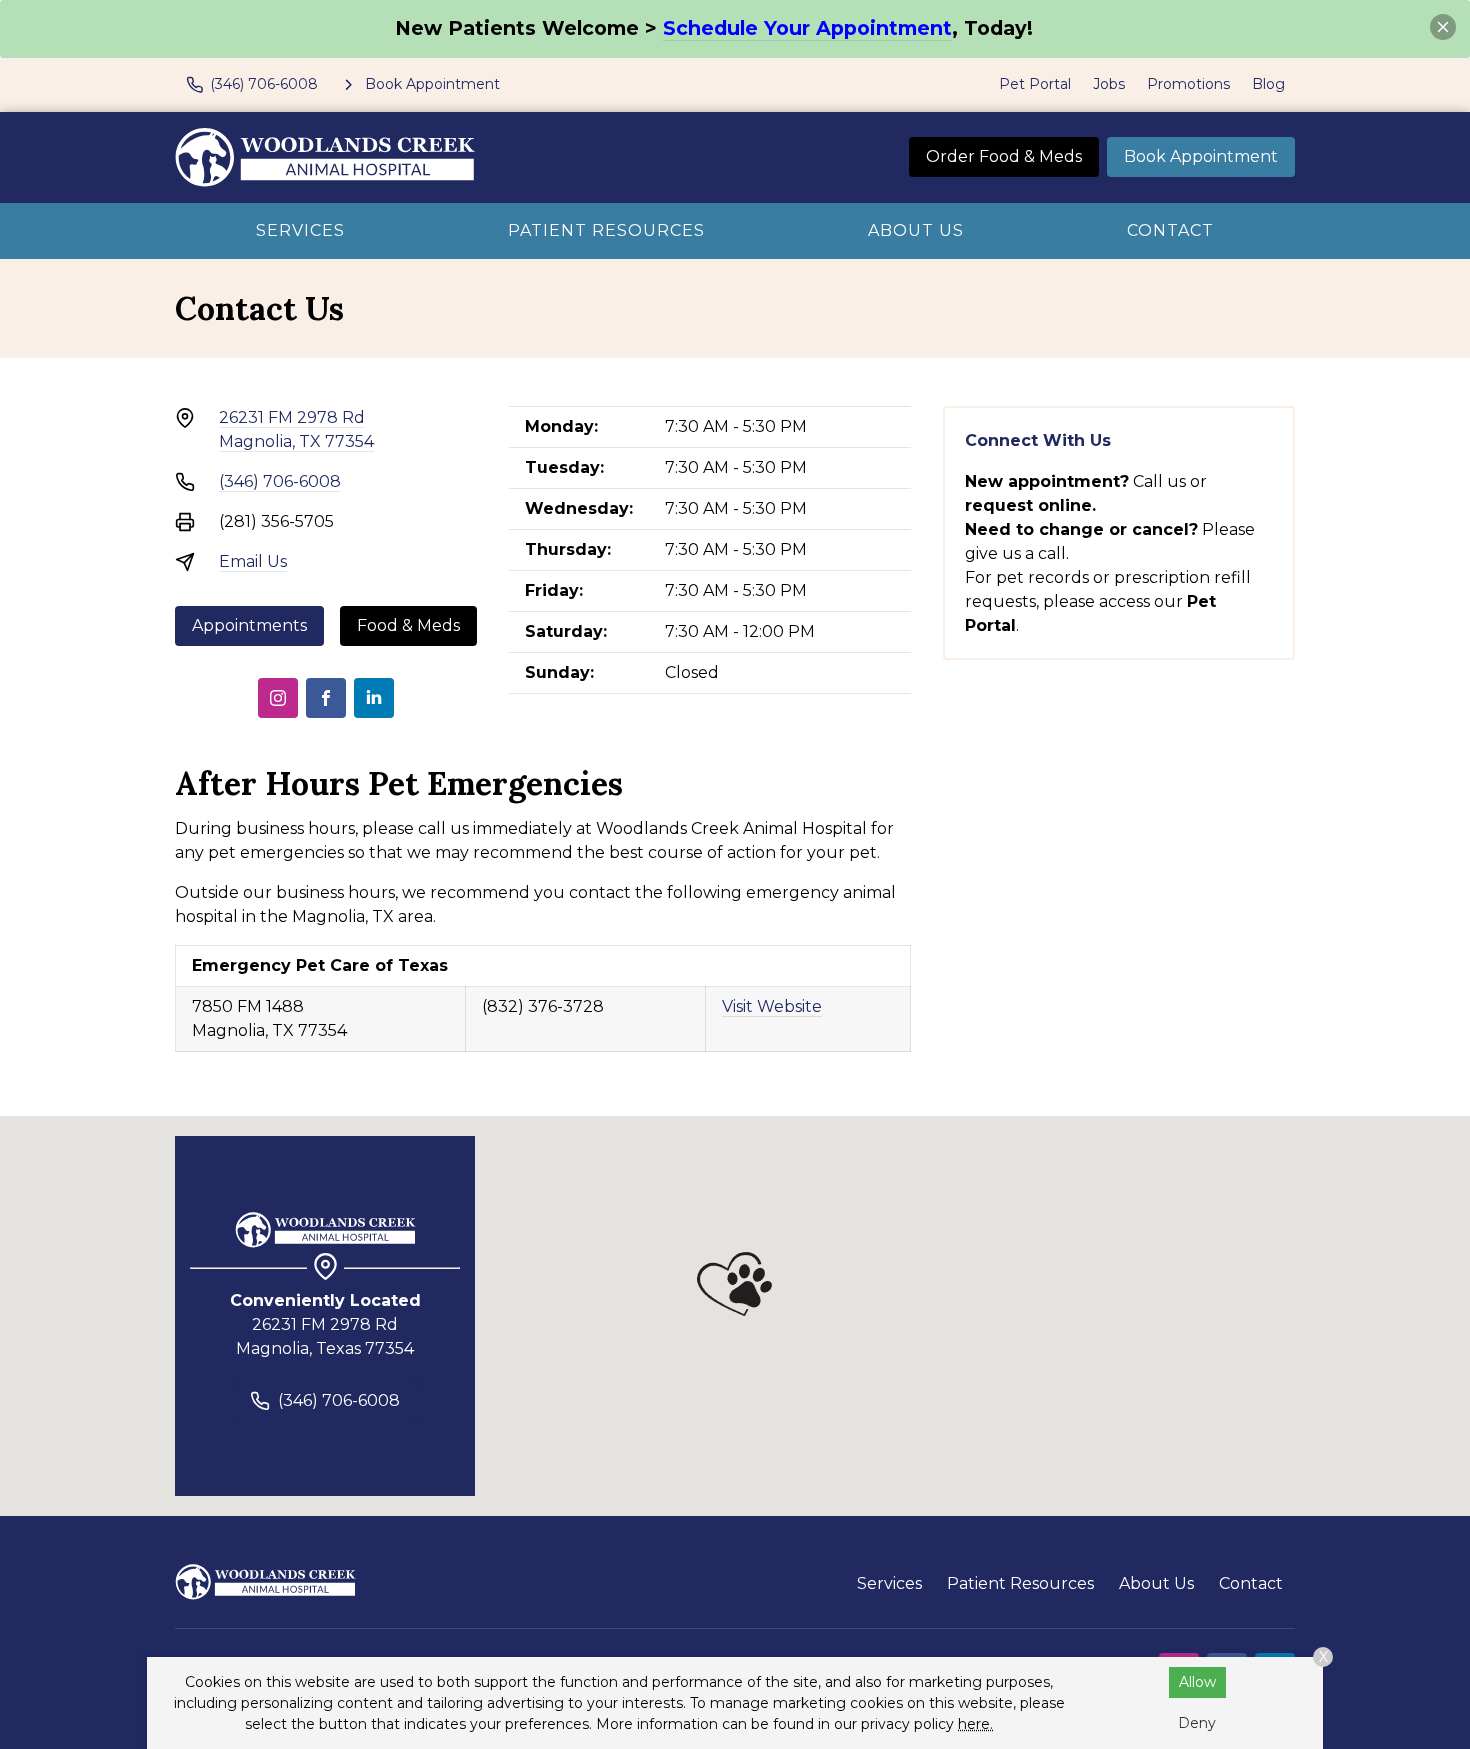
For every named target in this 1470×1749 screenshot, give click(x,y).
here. (975, 1724)
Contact (1170, 230)
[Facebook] (326, 698)
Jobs (1109, 84)
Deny (1197, 1723)
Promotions (1188, 84)
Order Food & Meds (1004, 156)
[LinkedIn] (374, 698)
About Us (916, 230)
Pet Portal (1035, 84)
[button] (734, 1284)
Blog (1268, 84)
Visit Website (772, 1006)
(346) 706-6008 (280, 481)
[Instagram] (278, 698)
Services (300, 230)
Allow (1197, 1682)
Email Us (253, 561)
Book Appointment (1201, 156)
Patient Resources (606, 230)
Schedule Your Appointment (807, 28)
